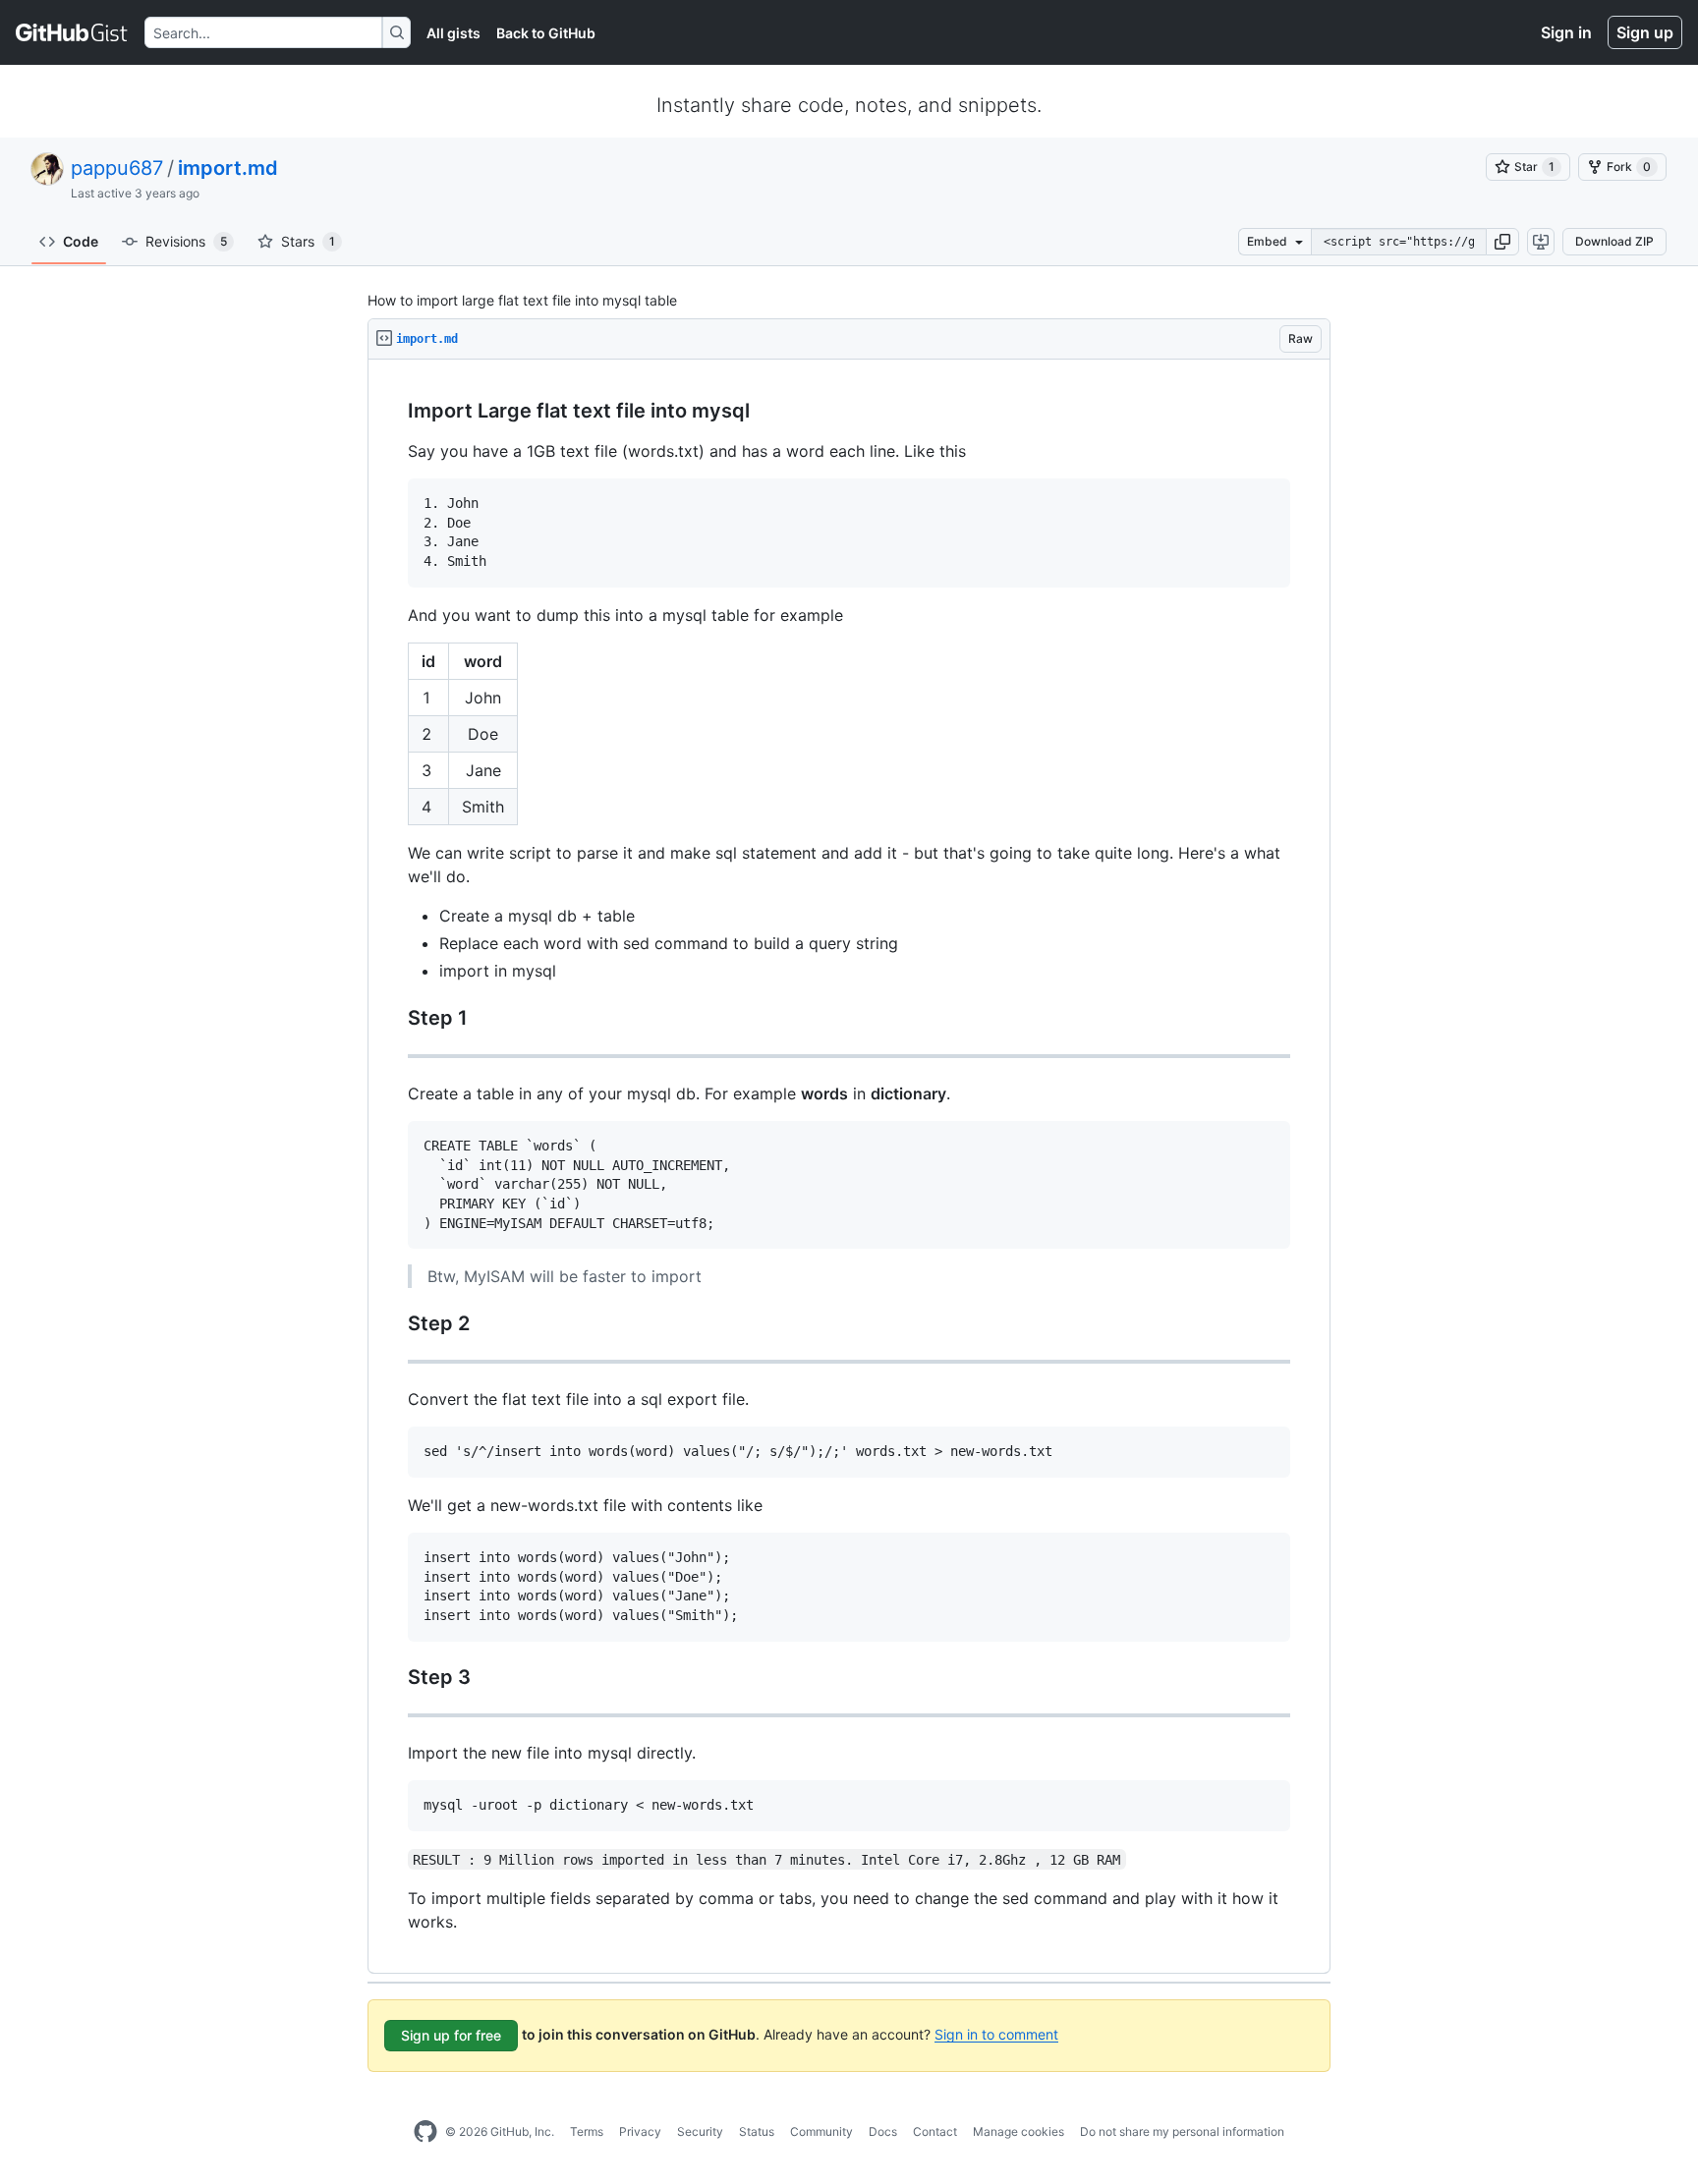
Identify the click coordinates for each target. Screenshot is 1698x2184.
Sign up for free (451, 2035)
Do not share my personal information (1182, 2131)
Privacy (640, 2131)
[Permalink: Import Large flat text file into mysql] (394, 412)
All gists (453, 33)
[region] (849, 1167)
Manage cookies (1019, 2131)
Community (821, 2131)
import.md (228, 168)
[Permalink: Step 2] (394, 1324)
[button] (1502, 242)
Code (81, 241)
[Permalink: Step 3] (394, 1677)
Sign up (1645, 32)
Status (757, 2131)
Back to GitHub (546, 33)
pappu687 (117, 168)
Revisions (186, 241)
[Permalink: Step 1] (394, 1018)
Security (700, 2131)
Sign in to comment (996, 2033)
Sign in (1566, 32)
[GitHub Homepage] (425, 2132)
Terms (587, 2131)
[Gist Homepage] (72, 32)
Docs (883, 2131)
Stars (308, 241)
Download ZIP (1614, 241)
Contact (935, 2131)
